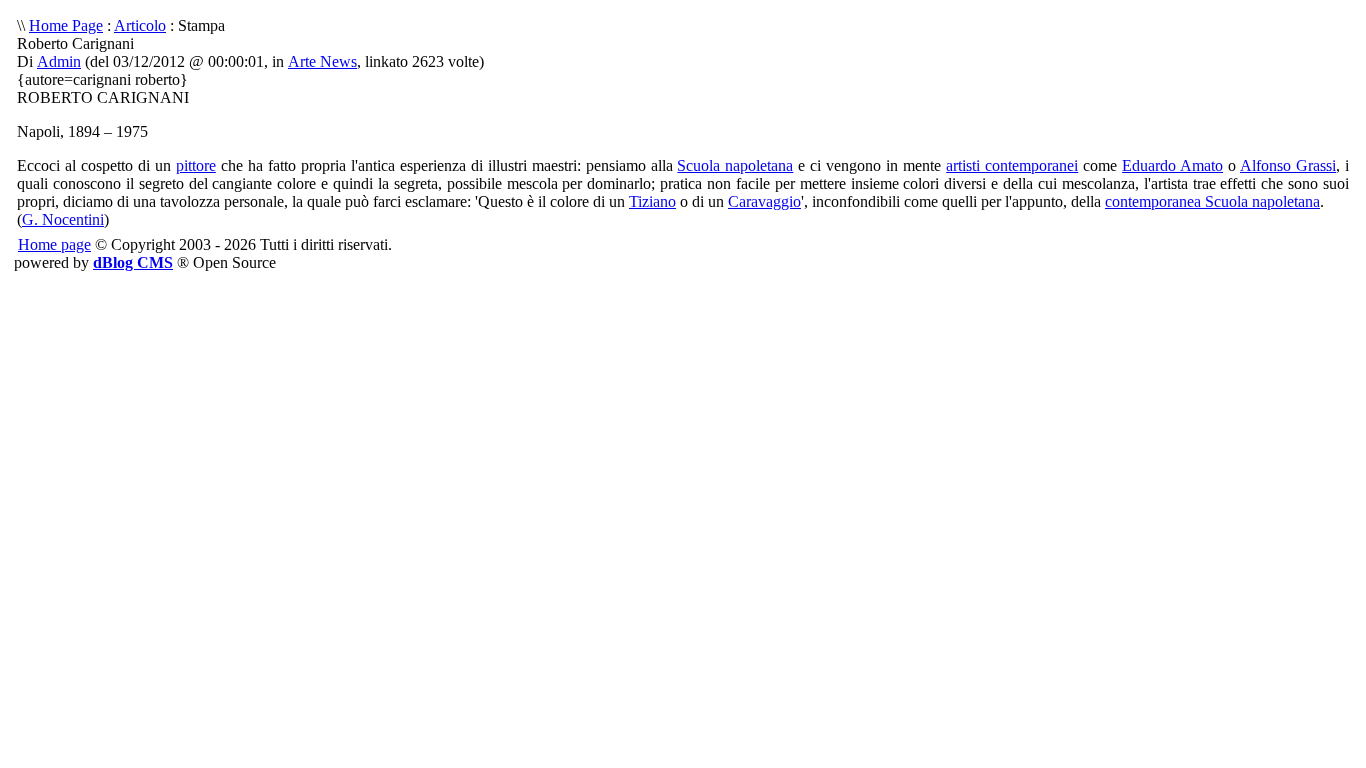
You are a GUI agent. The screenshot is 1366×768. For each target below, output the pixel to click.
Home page (54, 244)
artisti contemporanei (1012, 165)
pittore (196, 165)
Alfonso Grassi (1288, 165)
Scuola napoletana (735, 165)
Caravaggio (764, 201)
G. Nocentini (63, 219)
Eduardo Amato (1172, 165)
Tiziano (652, 201)
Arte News (322, 61)
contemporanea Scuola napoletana (1212, 201)
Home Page (66, 25)
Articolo (140, 25)
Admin (59, 61)
